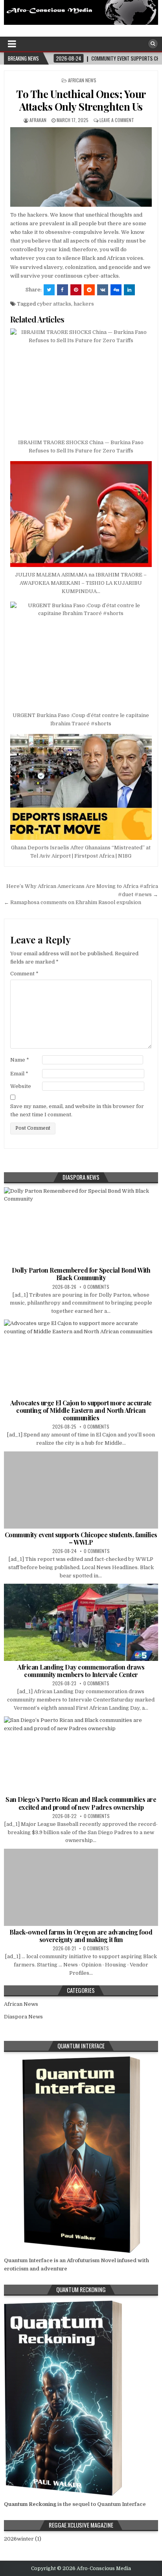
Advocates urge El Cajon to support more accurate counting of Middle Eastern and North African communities (81, 1410)
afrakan (38, 120)
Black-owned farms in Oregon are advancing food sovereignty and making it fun (81, 1936)
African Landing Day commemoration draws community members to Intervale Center (81, 1671)
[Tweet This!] (49, 290)
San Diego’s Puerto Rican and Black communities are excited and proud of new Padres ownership (81, 1803)
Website (21, 1086)
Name (20, 1060)
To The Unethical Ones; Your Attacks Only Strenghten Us (81, 100)
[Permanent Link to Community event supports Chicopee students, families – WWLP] (81, 1490)
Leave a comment (117, 120)
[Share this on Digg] (116, 290)
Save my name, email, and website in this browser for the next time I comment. (77, 1110)
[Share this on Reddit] (89, 290)
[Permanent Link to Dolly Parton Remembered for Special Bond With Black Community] (81, 1226)
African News (82, 80)
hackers (84, 304)
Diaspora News (23, 2017)
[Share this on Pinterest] (76, 290)
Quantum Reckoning (30, 2504)
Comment (24, 974)
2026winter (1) (23, 2539)
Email (19, 1074)
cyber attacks (54, 304)
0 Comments (96, 1287)
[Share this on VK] (103, 290)
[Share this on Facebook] (63, 290)
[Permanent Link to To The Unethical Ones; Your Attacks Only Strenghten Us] (81, 167)
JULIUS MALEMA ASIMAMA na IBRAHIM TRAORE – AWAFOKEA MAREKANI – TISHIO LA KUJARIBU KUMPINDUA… (81, 583)
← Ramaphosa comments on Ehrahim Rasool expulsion (73, 902)
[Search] (153, 44)
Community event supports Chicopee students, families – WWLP (81, 1538)
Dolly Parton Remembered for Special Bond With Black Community (81, 1274)
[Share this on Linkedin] (129, 290)
